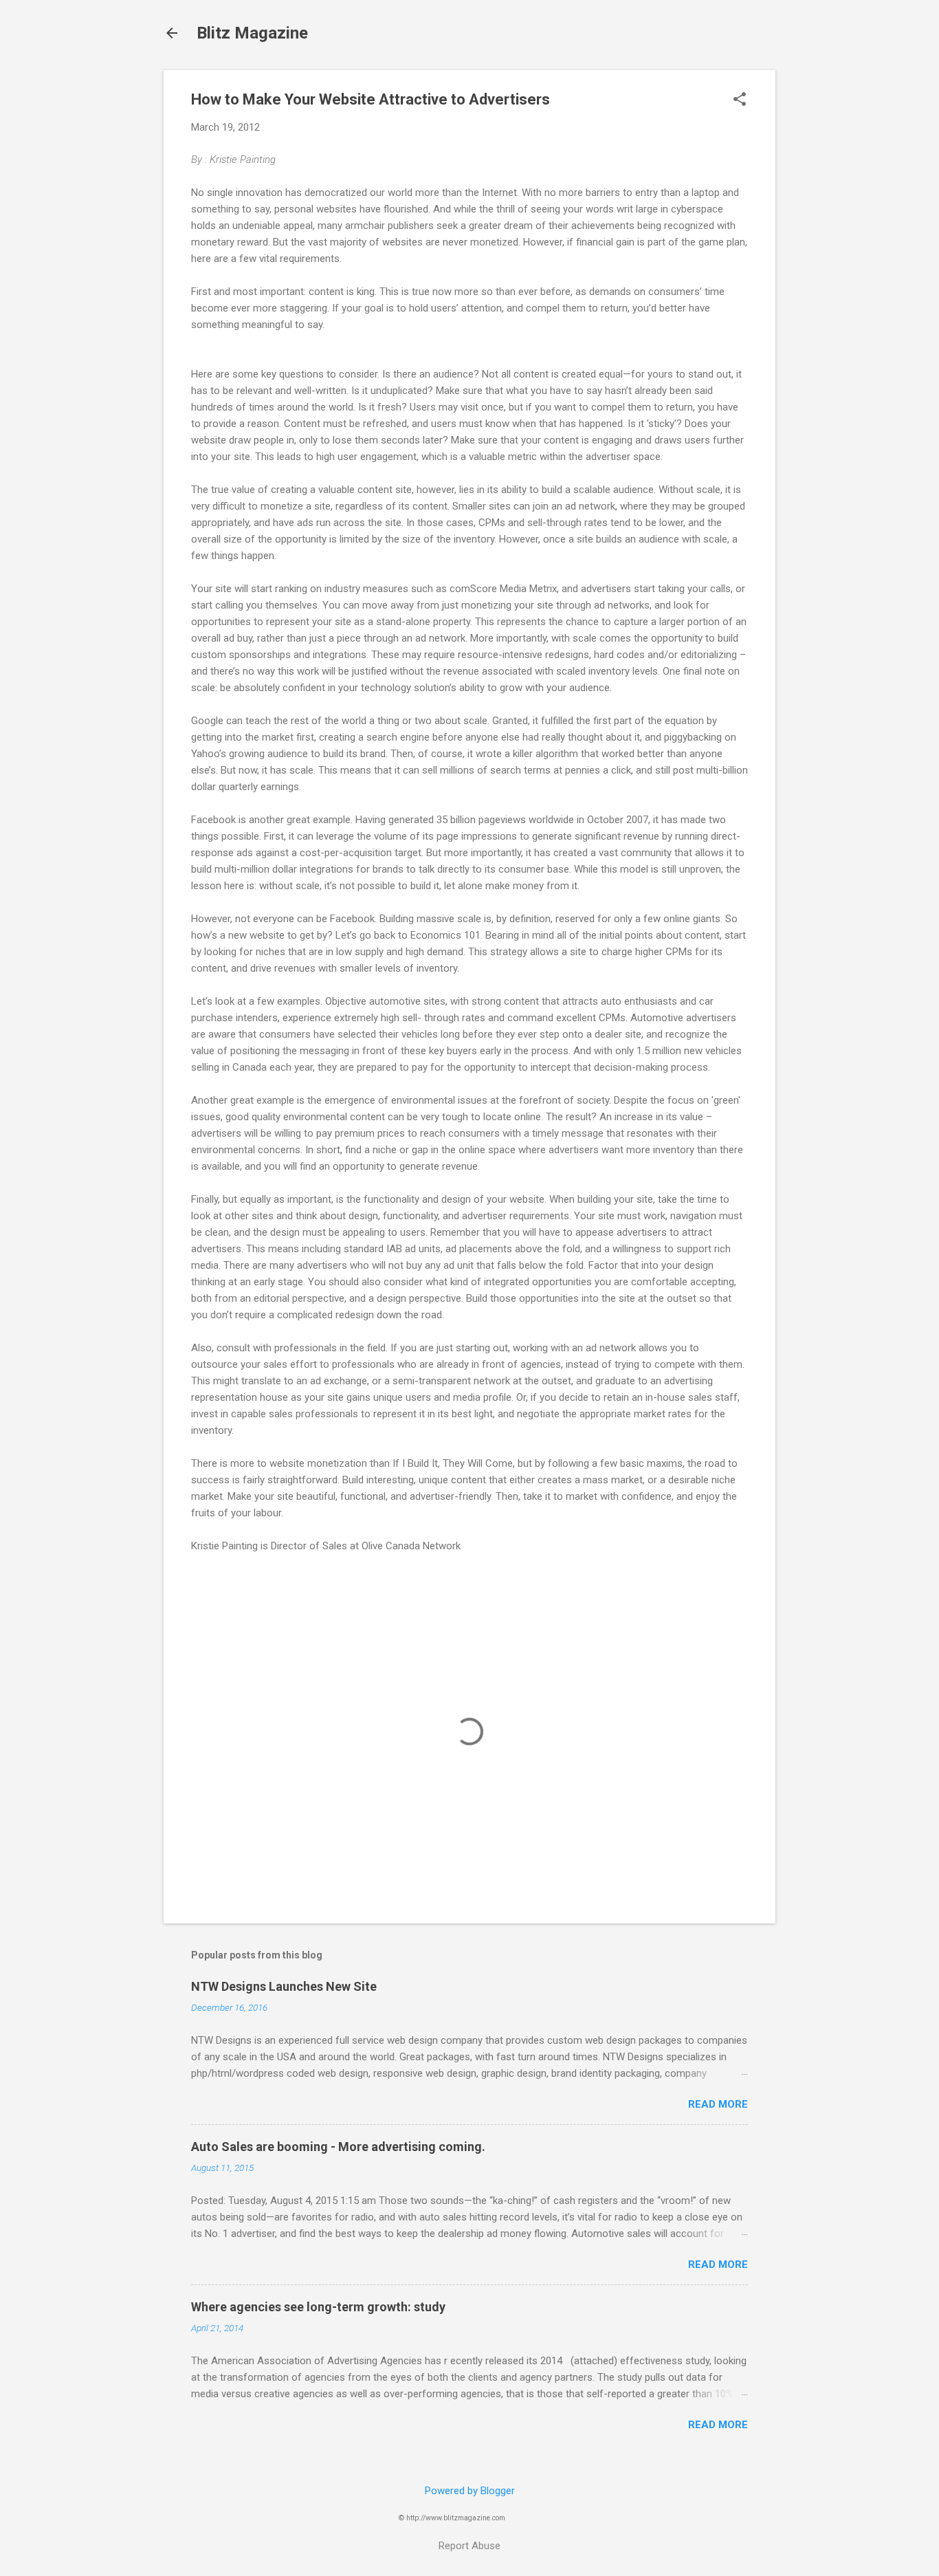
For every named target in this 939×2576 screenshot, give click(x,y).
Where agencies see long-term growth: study (318, 2307)
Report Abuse (469, 2546)
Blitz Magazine (252, 33)
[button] (740, 100)
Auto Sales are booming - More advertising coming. (338, 2147)
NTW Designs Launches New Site (284, 1986)
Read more (718, 2104)
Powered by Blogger (470, 2491)
